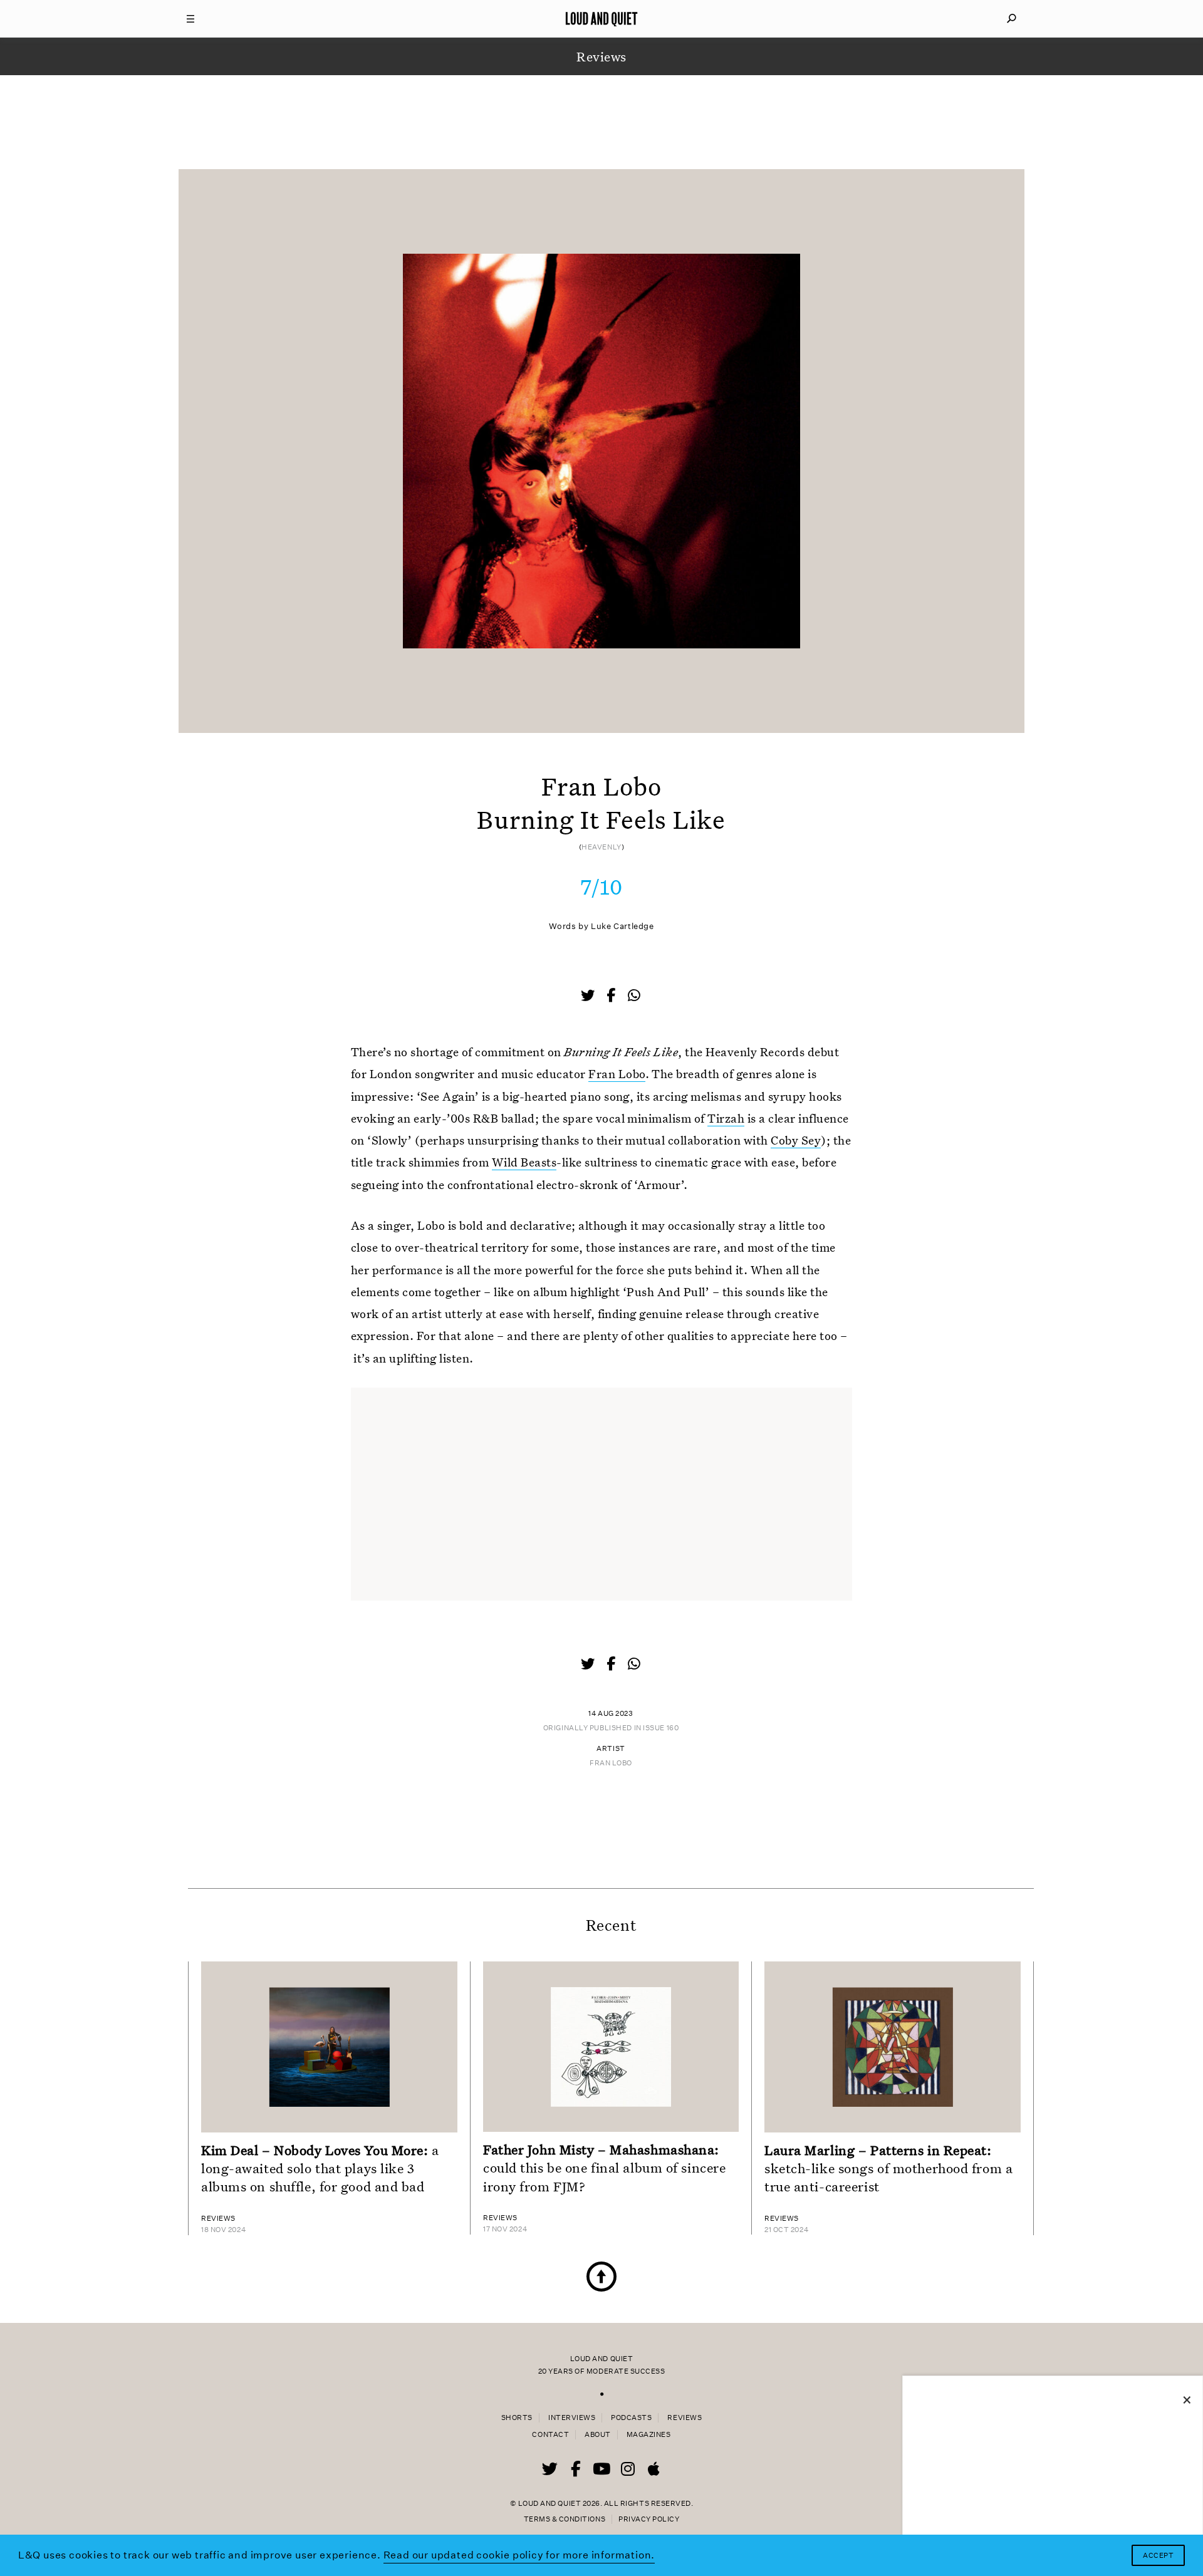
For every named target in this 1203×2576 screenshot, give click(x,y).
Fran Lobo (617, 1073)
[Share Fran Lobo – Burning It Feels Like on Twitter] (589, 997)
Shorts (517, 2418)
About (598, 2435)
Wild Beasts (524, 1162)
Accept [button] (1158, 2556)
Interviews (572, 2418)
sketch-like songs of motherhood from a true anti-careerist (888, 2168)
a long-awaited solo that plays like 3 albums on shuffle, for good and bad (320, 2168)
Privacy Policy (649, 2519)
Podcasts (631, 2418)
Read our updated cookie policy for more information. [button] (519, 2555)
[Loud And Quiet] (601, 19)
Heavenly (601, 847)
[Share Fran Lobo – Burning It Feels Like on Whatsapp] (634, 996)
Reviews (685, 2418)
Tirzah (726, 1118)
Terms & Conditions (565, 2519)
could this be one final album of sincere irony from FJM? (604, 2168)
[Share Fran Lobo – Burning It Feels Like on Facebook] (612, 997)
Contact (550, 2435)
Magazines (649, 2435)
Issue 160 (661, 1728)
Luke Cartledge (622, 926)
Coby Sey (796, 1140)
